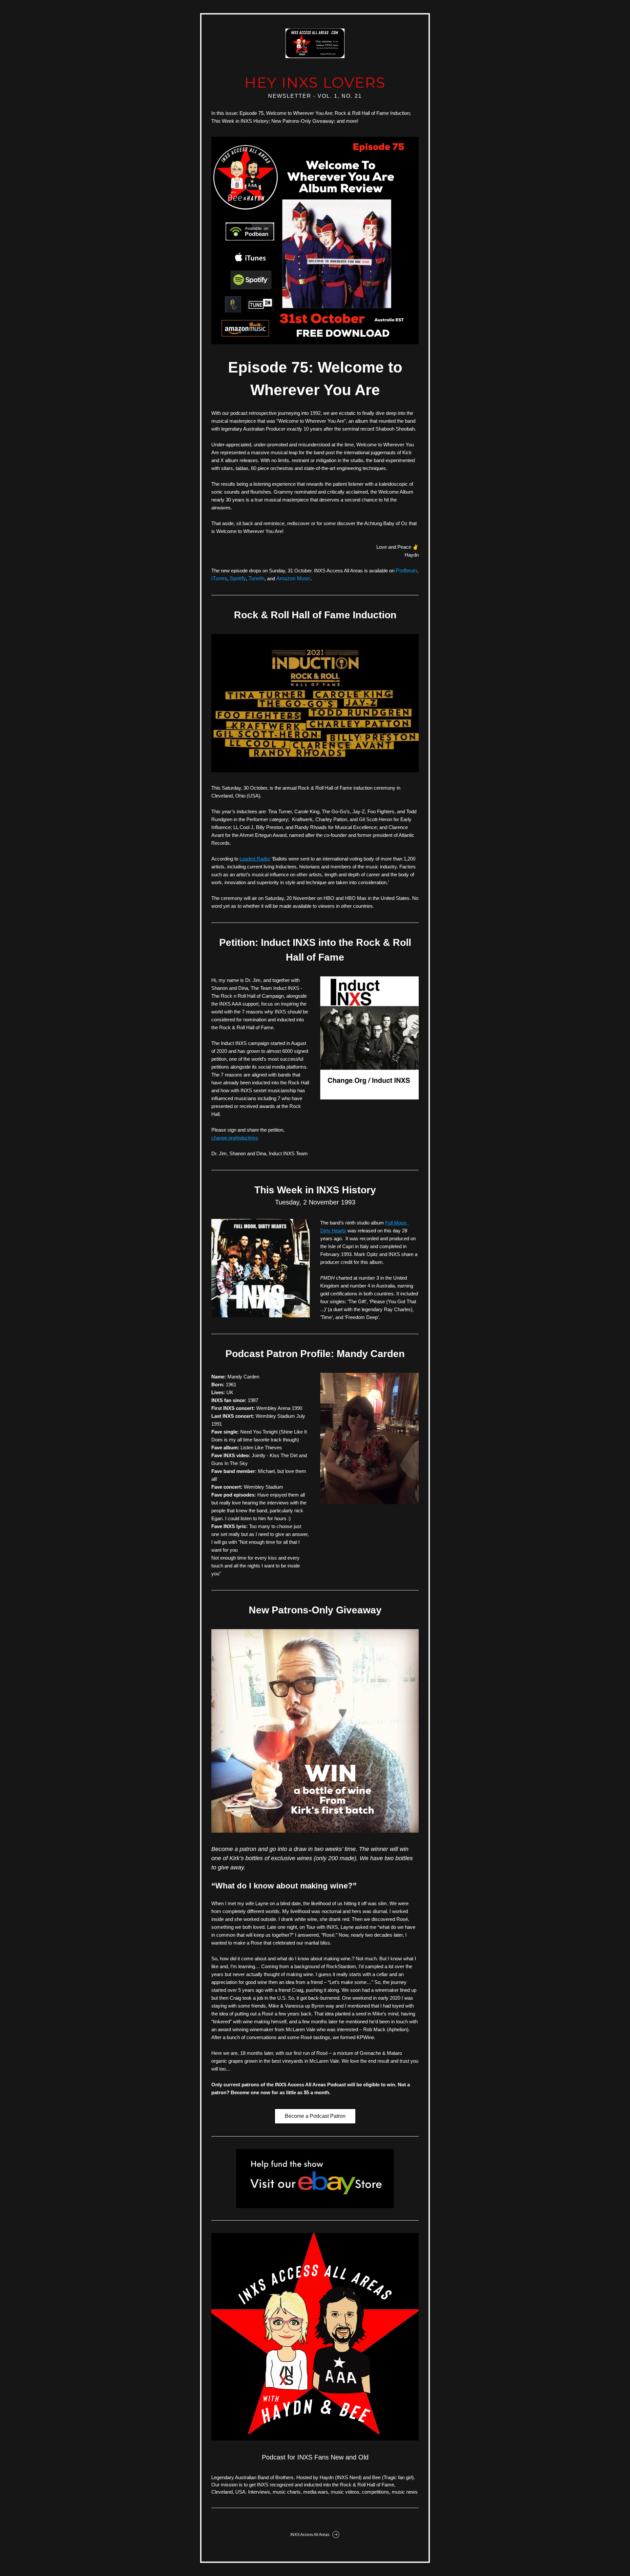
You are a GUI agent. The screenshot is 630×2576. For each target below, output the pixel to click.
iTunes (219, 578)
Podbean (406, 571)
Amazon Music (294, 578)
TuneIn (256, 578)
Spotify (238, 578)
